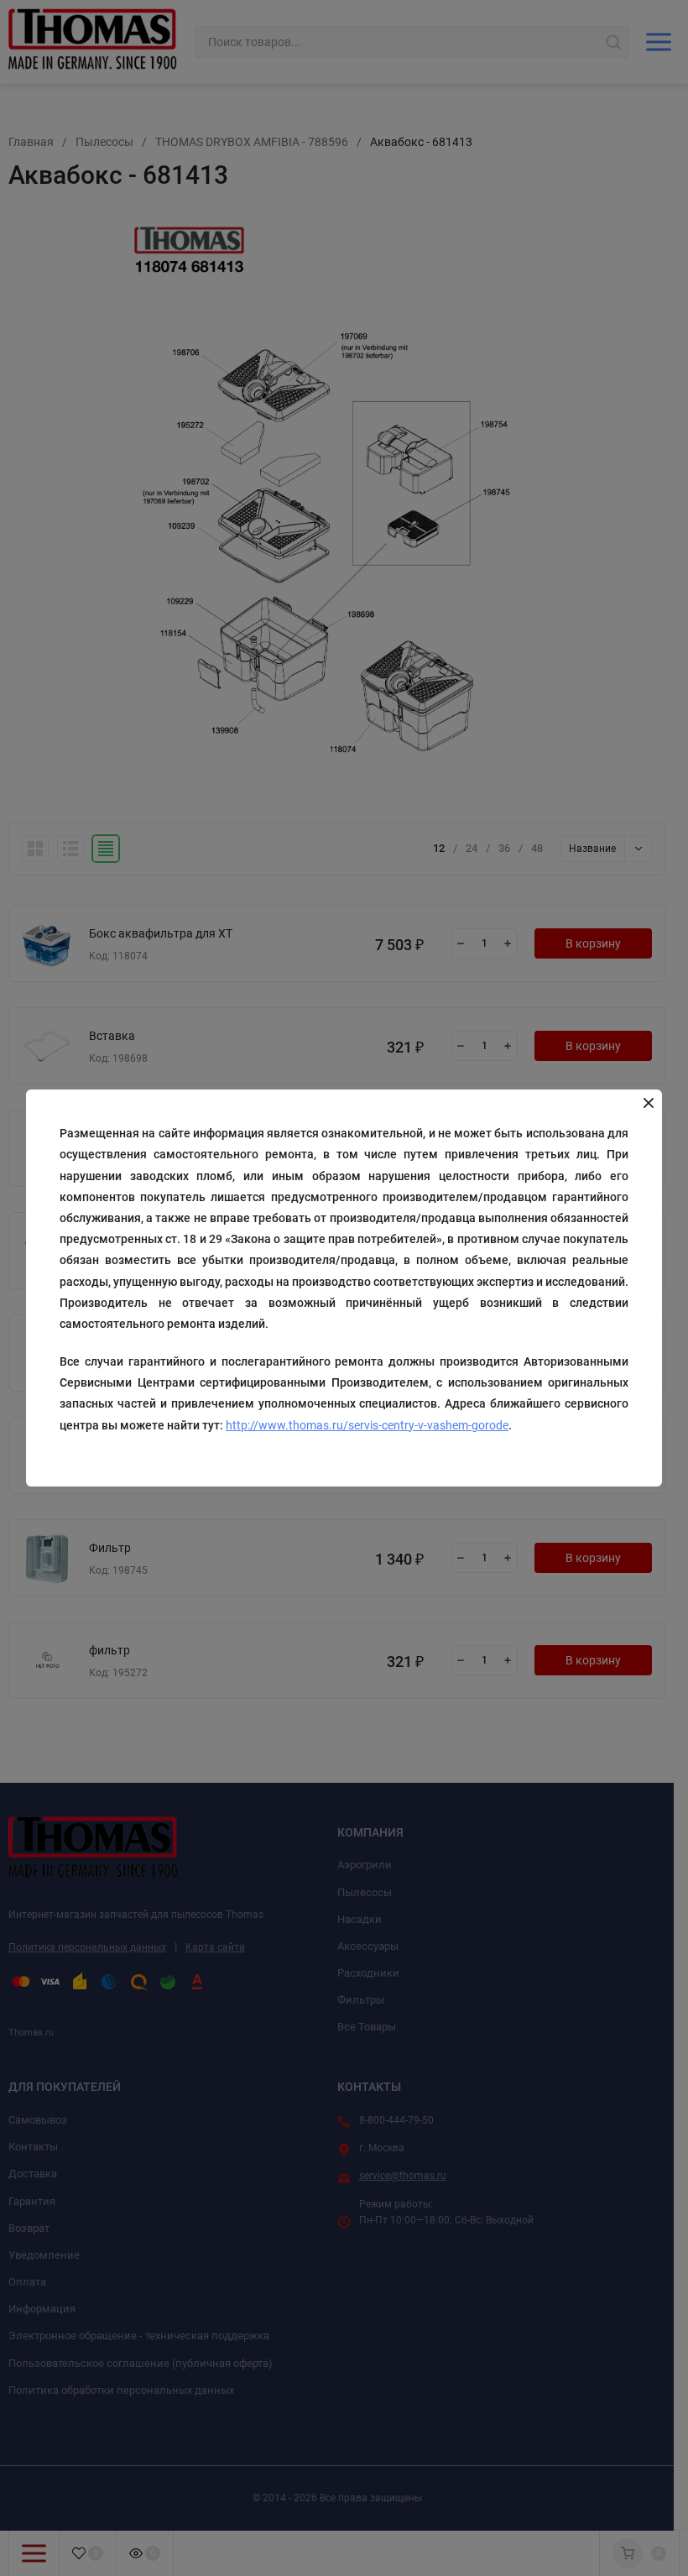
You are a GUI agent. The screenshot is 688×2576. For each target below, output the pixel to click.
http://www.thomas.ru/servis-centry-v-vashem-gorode (367, 1425)
